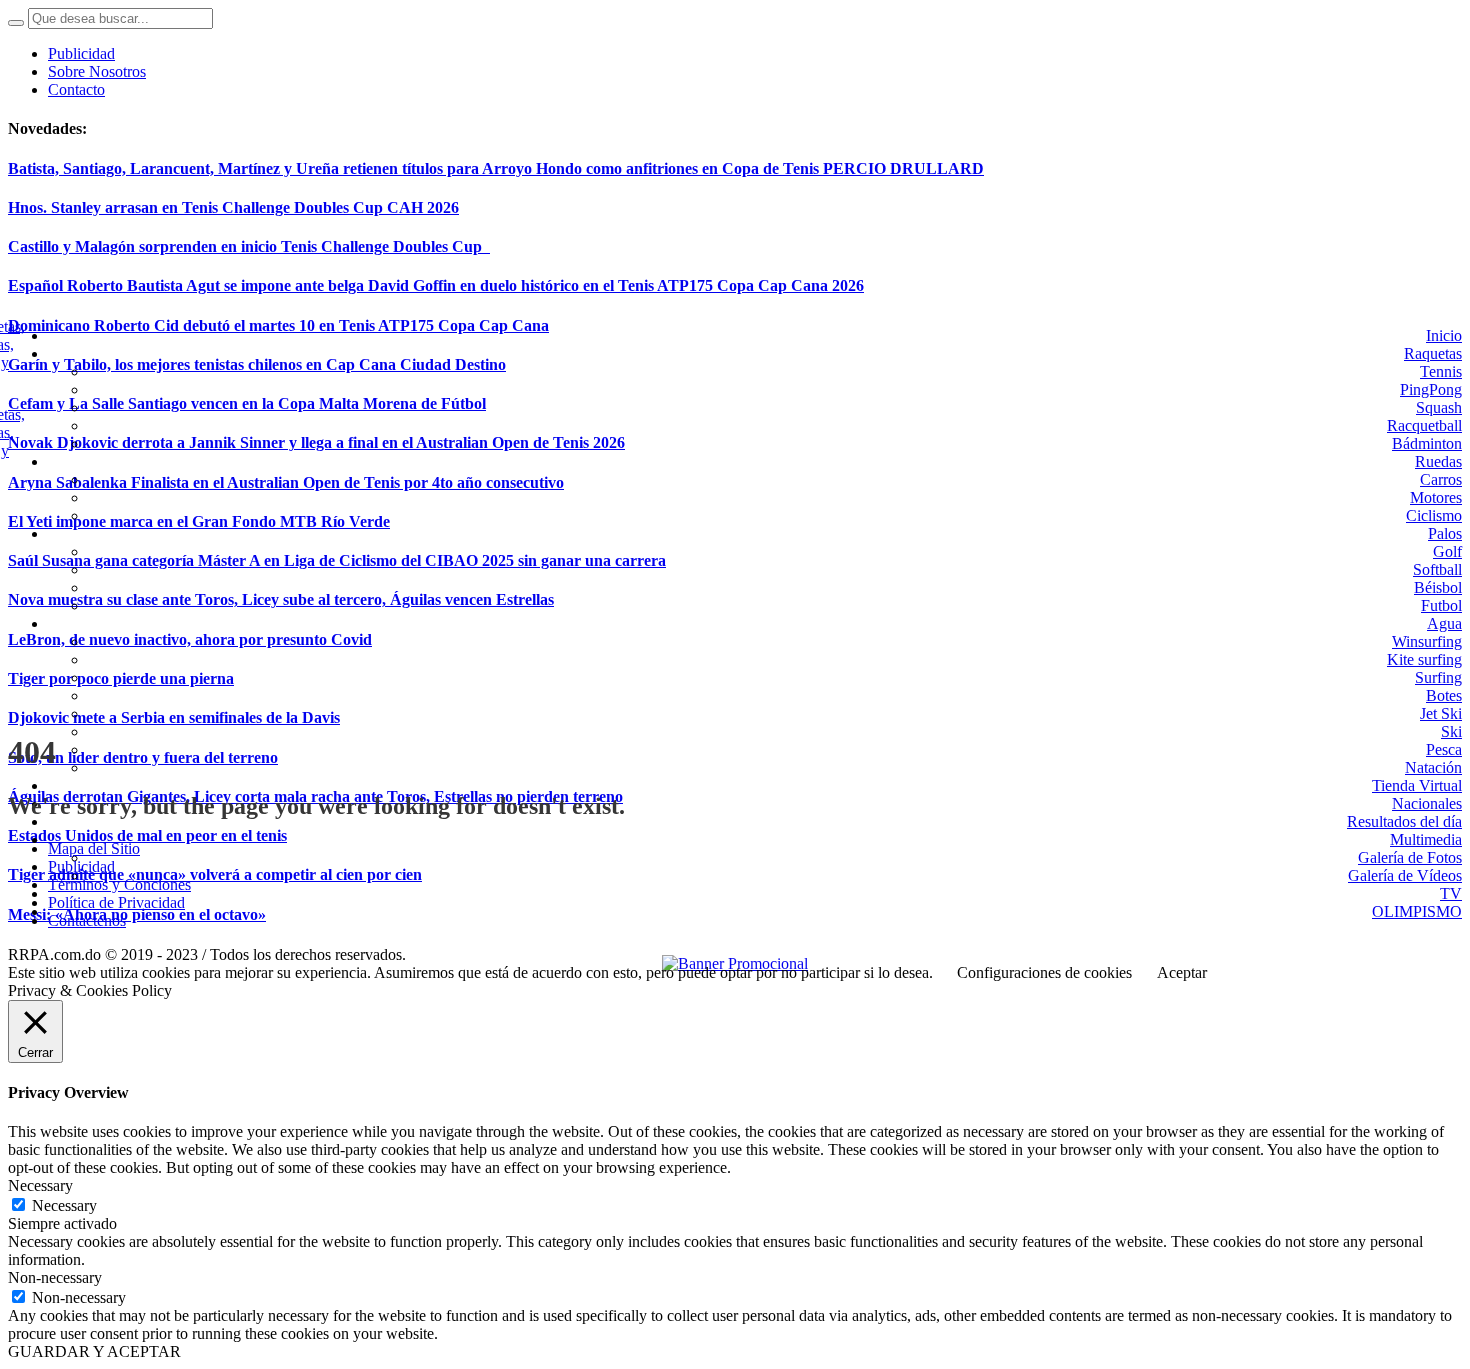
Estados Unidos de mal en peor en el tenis (147, 835)
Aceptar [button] (1182, 972)
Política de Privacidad (116, 902)
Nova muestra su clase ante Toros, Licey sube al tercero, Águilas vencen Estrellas (281, 599)
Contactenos (87, 920)
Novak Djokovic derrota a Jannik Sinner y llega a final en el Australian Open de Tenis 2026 (316, 442)
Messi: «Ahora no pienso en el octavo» (137, 914)
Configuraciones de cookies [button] (1044, 972)
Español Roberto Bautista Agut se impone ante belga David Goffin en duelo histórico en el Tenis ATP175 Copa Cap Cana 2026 (436, 285)
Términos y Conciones (119, 884)
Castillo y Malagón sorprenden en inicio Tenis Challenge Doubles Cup (249, 246)
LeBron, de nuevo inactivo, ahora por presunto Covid (190, 639)
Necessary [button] (40, 1185)
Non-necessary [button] (55, 1277)
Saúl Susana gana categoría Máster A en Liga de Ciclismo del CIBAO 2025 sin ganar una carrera (337, 560)
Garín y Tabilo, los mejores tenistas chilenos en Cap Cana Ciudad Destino (257, 364)
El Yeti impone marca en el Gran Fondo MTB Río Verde (199, 521)
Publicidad (81, 866)
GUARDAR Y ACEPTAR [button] (94, 1351)
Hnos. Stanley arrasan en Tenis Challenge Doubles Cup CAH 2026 (233, 207)
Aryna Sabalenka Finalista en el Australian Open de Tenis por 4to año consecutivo (286, 482)
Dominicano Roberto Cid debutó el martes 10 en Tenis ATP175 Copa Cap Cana (278, 325)
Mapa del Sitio (94, 848)
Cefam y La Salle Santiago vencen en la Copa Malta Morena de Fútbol (247, 403)
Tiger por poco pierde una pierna (121, 678)
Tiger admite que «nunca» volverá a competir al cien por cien (215, 874)
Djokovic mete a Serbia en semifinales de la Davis (174, 717)
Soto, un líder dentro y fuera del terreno (143, 757)
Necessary (64, 1205)
